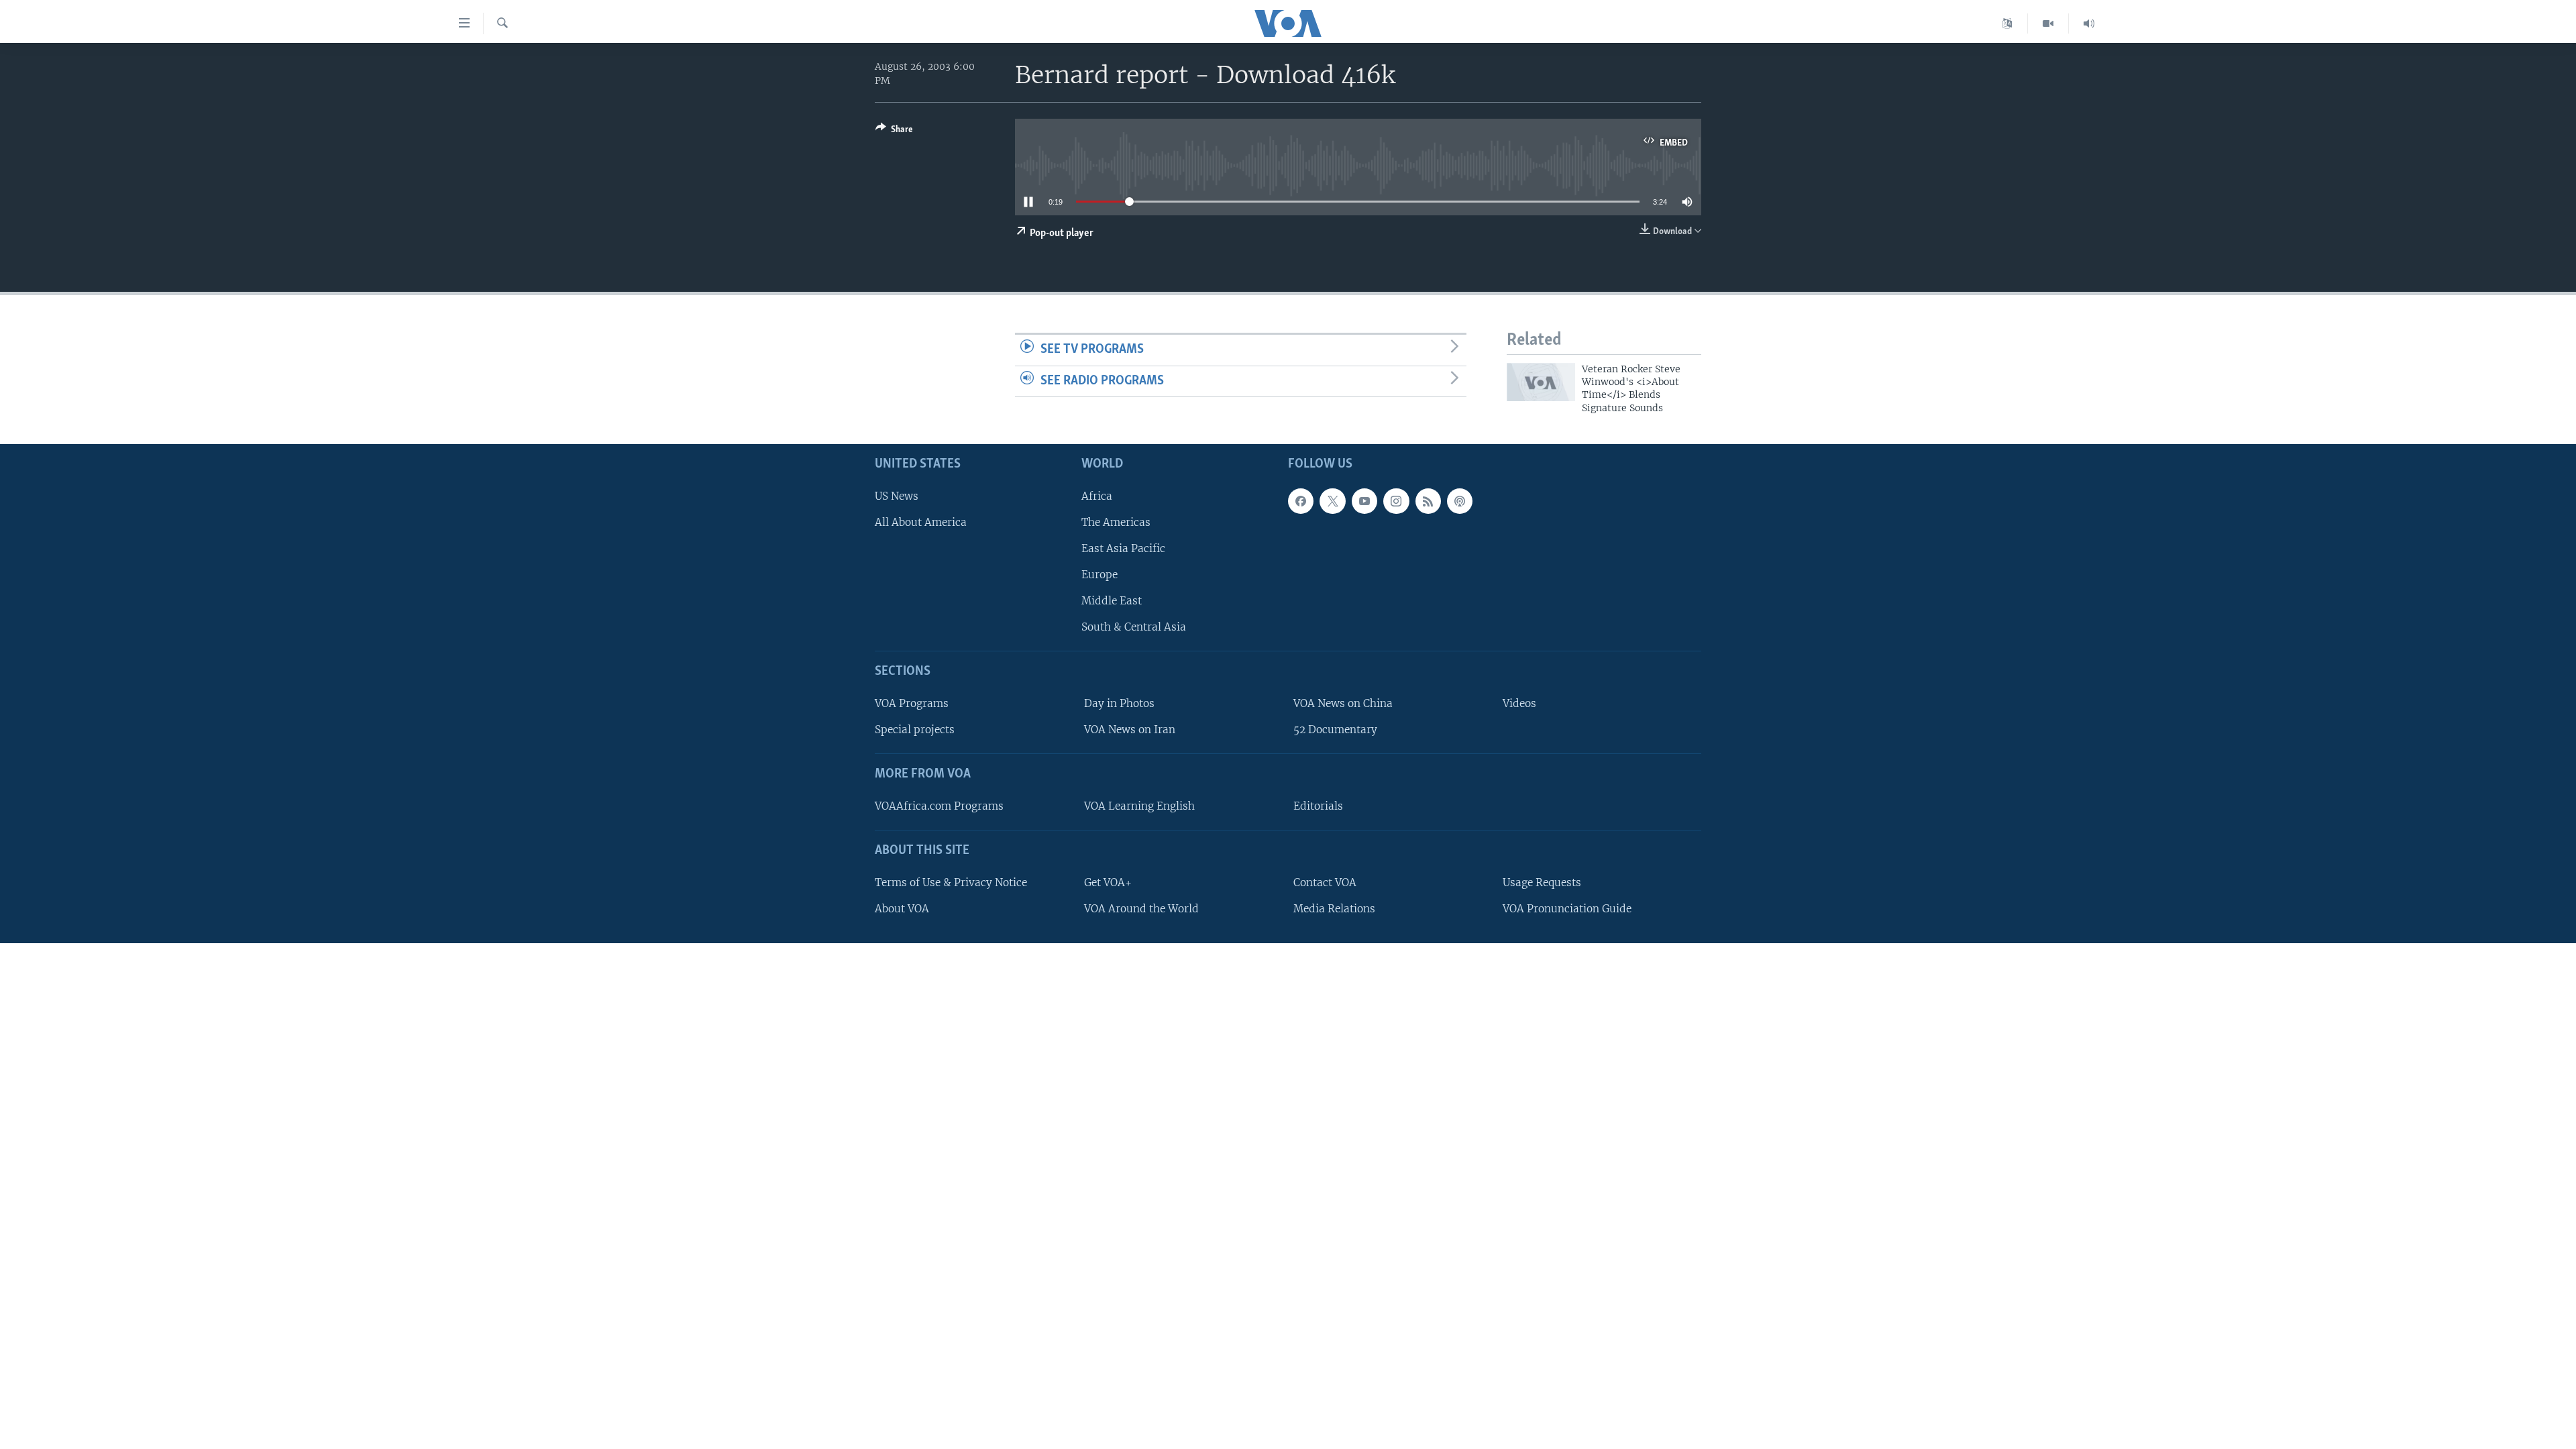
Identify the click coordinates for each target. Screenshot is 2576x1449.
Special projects (915, 730)
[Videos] (2048, 23)
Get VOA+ (1108, 882)
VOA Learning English (1139, 806)
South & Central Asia (1134, 628)
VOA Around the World (1141, 909)
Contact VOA (1325, 882)
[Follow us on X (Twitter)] (1332, 501)
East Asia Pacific (1123, 548)
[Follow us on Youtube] (1364, 501)
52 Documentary (1335, 730)
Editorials (1318, 806)
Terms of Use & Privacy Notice (951, 882)
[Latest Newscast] (2089, 23)
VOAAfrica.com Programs (939, 806)
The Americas (1116, 522)
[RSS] (1428, 501)
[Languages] (2007, 23)
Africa (1097, 496)
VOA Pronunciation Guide (1567, 909)
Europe (1099, 575)
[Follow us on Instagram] (1396, 501)
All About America (921, 522)
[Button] (894, 131)
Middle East (1112, 601)
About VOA (902, 909)
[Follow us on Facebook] (1301, 501)
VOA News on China (1343, 703)
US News (897, 496)
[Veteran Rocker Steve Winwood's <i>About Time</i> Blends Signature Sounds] (1541, 382)
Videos (1519, 703)
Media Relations (1334, 909)
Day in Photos (1119, 703)
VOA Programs (912, 703)
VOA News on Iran (1130, 730)
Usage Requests (1542, 882)
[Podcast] (1460, 501)
